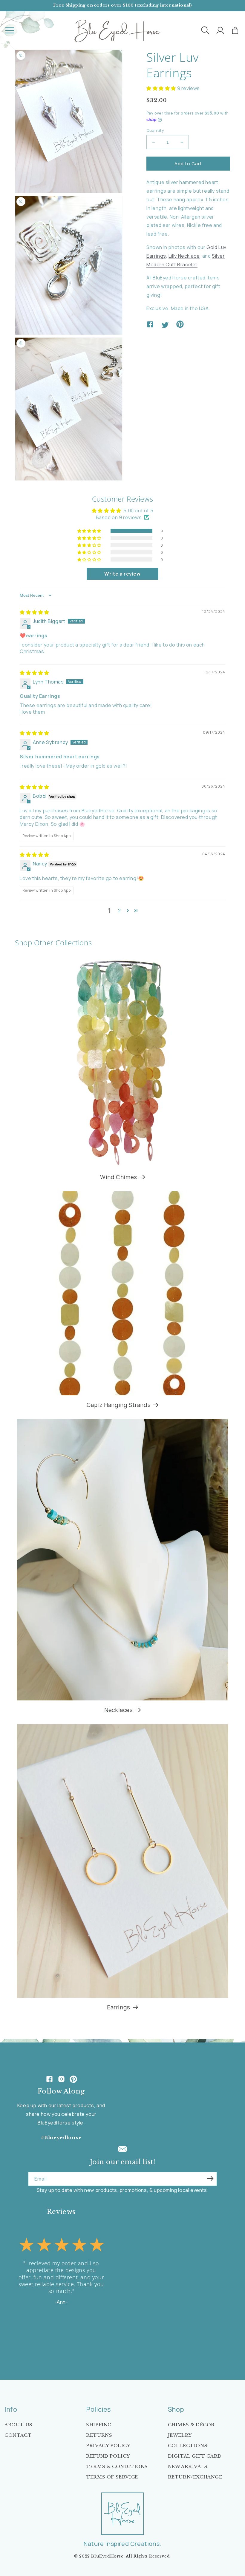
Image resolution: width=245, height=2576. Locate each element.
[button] (10, 30)
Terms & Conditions (117, 2466)
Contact (18, 2435)
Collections (188, 2446)
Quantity (155, 130)
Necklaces (118, 1710)
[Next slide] (81, 2340)
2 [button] (120, 910)
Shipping (99, 2425)
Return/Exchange (195, 2477)
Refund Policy (108, 2456)
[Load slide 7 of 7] (72, 2340)
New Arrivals (188, 2466)
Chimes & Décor (191, 2425)
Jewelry (180, 2435)
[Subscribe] (210, 2178)
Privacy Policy (108, 2446)
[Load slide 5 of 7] (60, 2340)
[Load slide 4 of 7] (54, 2340)
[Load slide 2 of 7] (42, 2340)
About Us (19, 2425)
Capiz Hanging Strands (119, 1405)
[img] (35, 612)
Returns (99, 2435)
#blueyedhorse (61, 2137)
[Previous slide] (26, 2340)
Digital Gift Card (195, 2456)
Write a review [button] (122, 574)
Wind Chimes (119, 1177)
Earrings (119, 2007)
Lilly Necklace (184, 256)
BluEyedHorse (107, 2556)
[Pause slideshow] (96, 2340)
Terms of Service (112, 2477)
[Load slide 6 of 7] (66, 2340)
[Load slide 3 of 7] (48, 2340)
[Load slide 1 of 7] (36, 2340)
